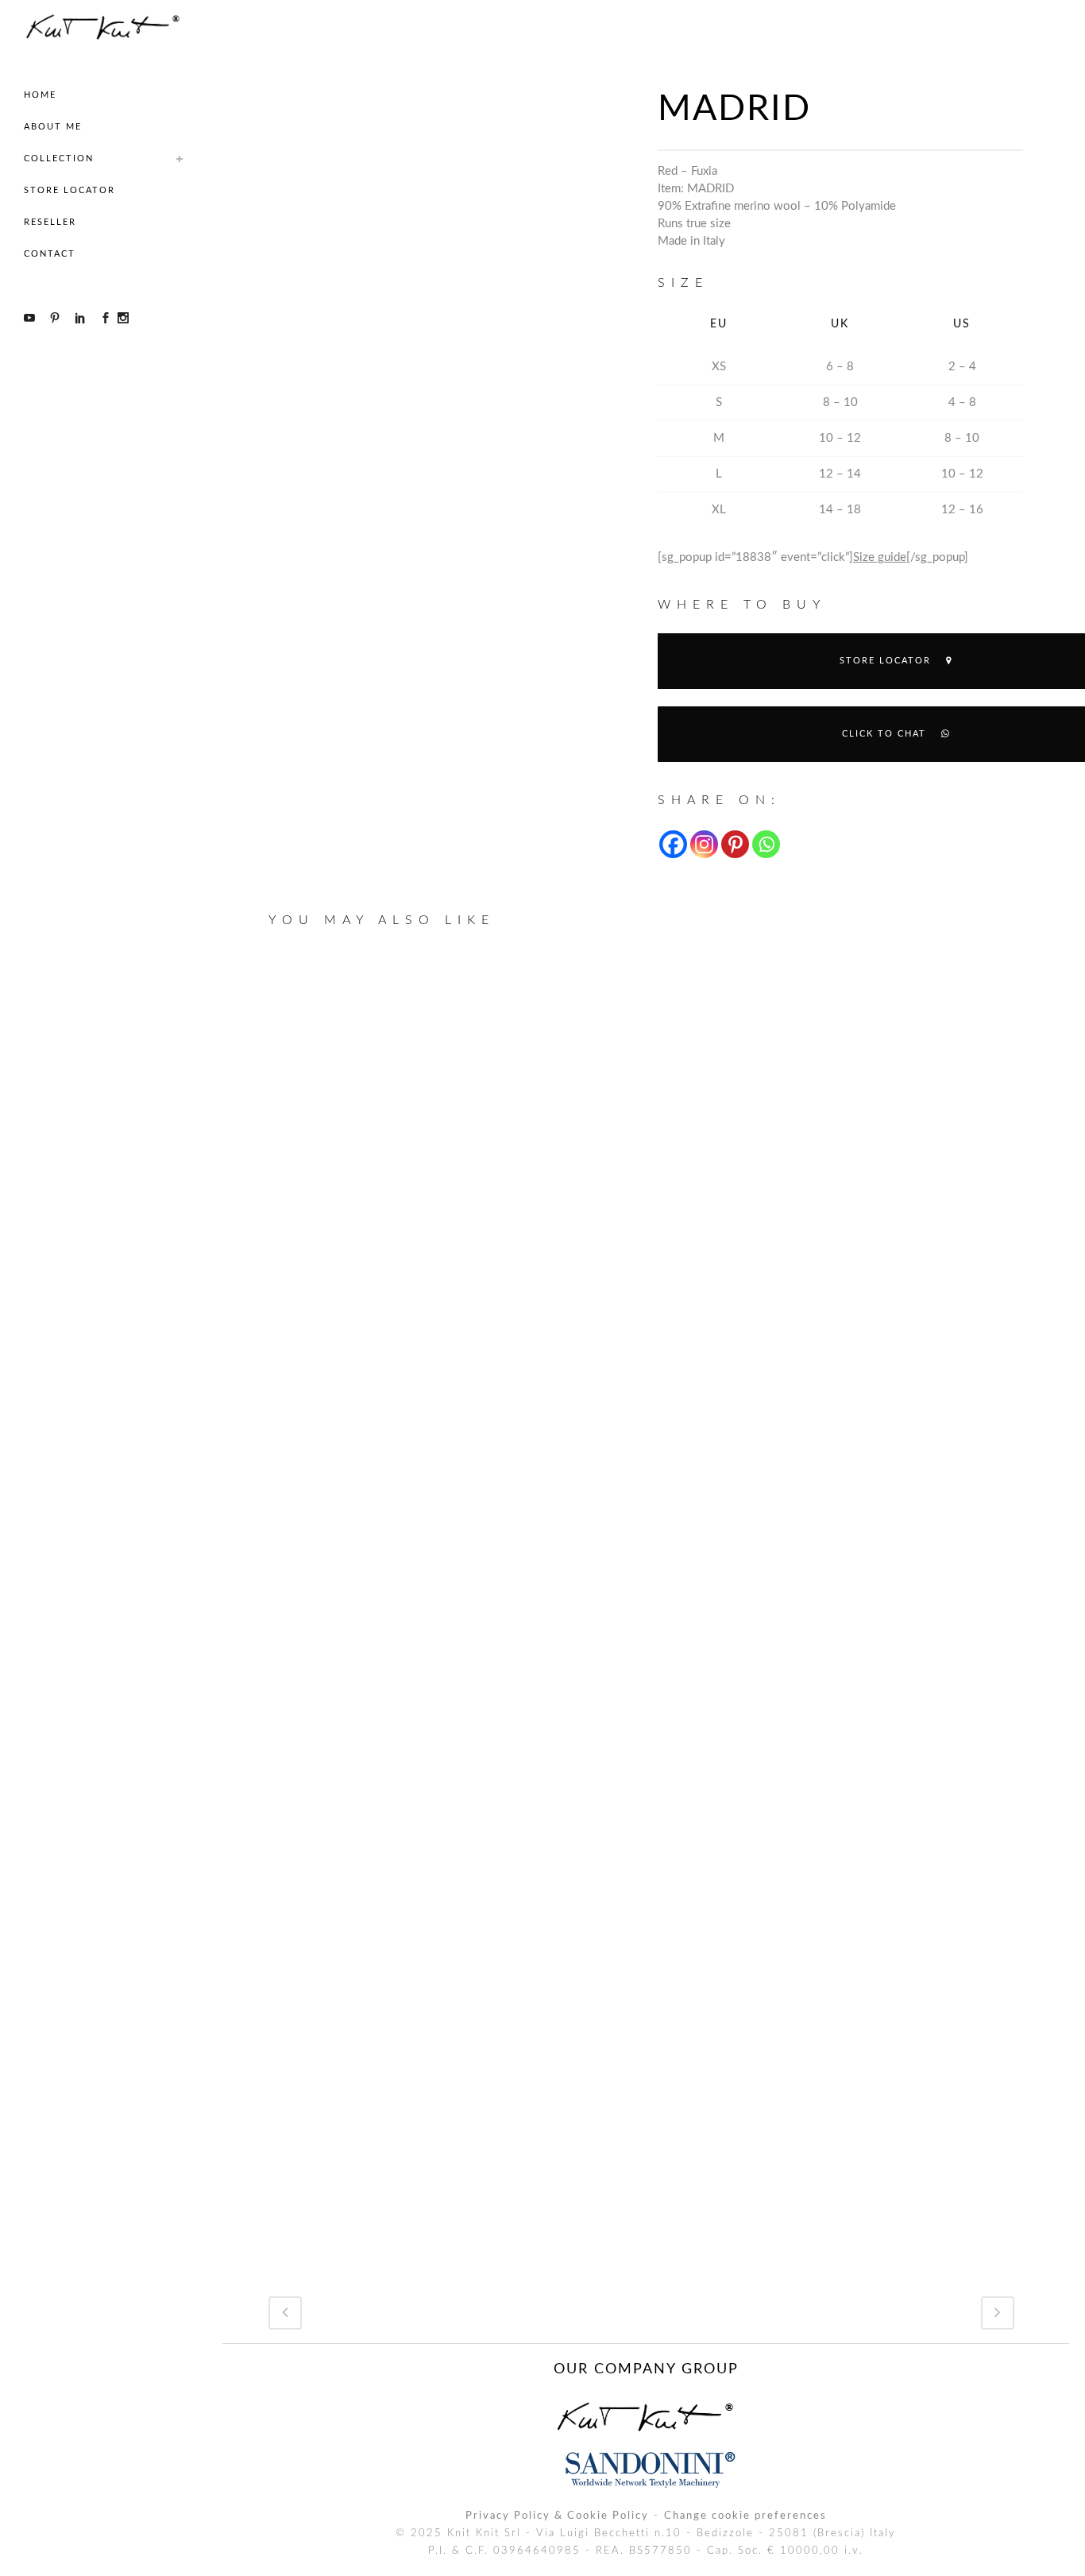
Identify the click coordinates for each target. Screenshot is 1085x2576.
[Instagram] (704, 844)
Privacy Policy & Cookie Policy (557, 2516)
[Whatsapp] (766, 844)
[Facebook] (673, 844)
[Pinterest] (735, 844)
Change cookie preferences (745, 2516)
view (390, 1137)
